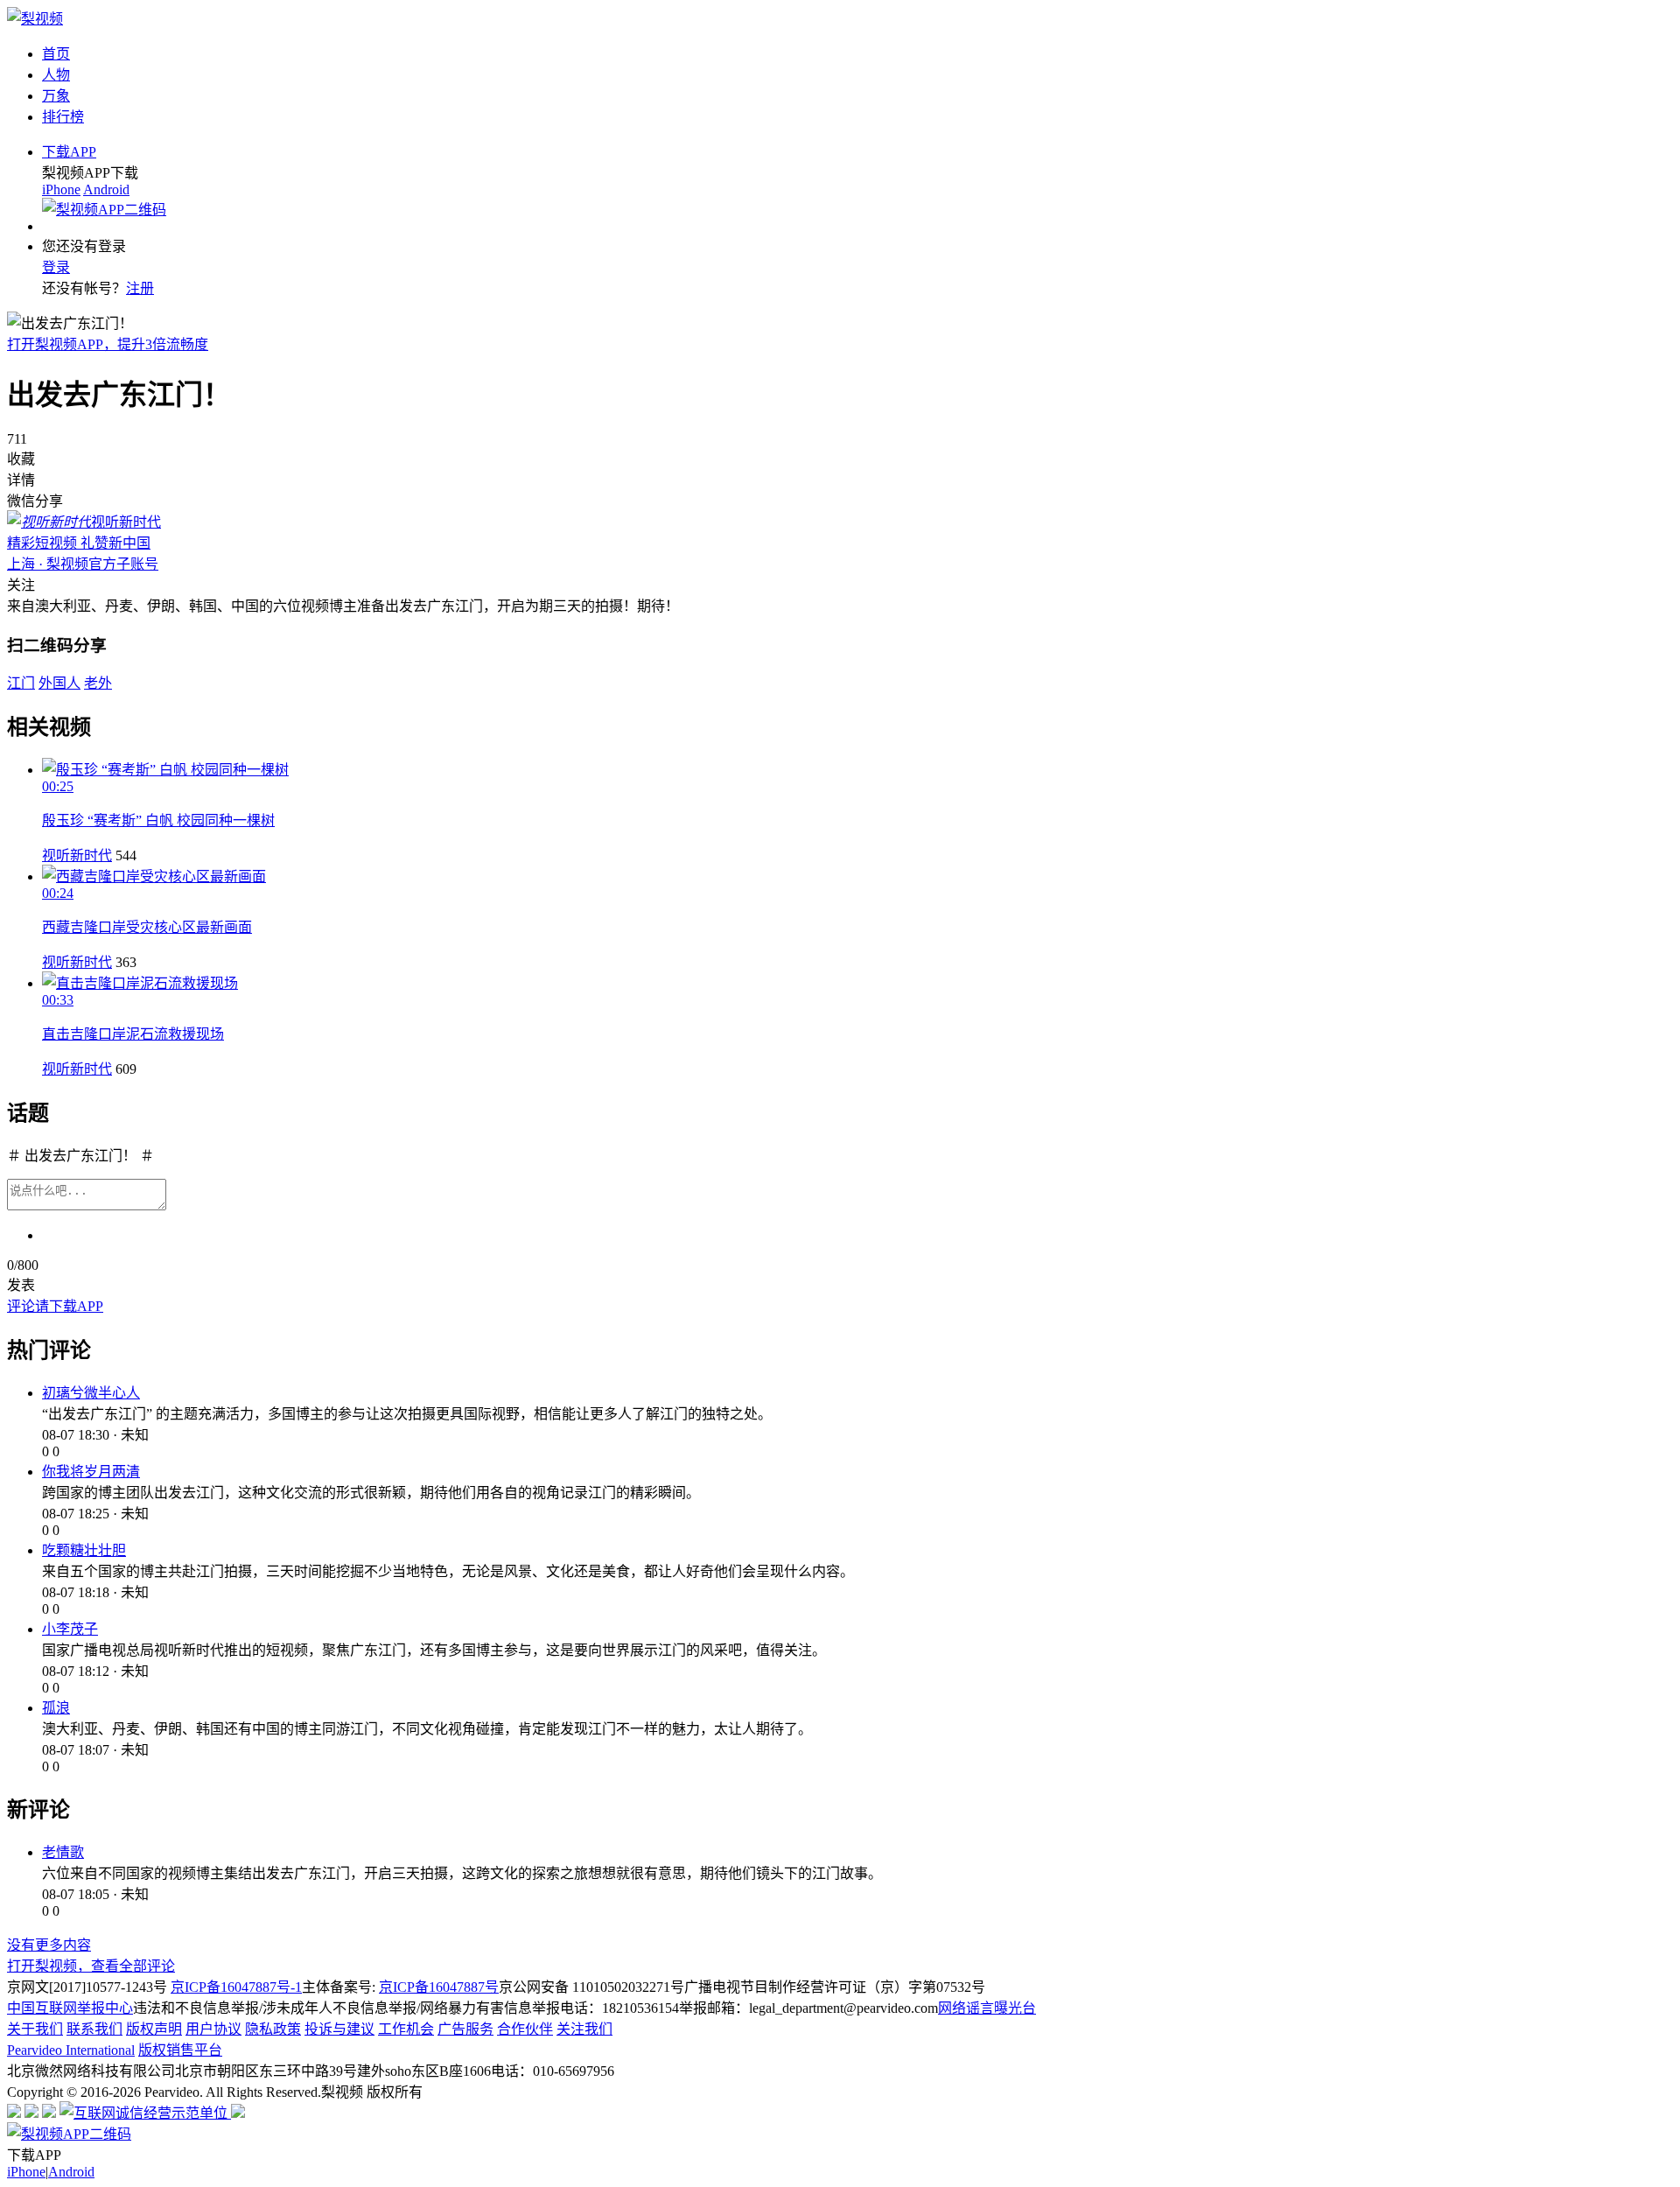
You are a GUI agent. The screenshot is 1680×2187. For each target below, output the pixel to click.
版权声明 (154, 2029)
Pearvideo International (71, 2050)
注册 (140, 288)
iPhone (61, 189)
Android (106, 189)
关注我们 (584, 2029)
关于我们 (35, 2029)
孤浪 (56, 1708)
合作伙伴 (525, 2029)
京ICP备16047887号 (439, 1987)
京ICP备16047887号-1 (236, 1987)
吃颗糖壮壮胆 (84, 1550)
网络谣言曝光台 (987, 2008)
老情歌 (63, 1852)
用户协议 (213, 2029)
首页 (56, 54)
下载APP (69, 152)
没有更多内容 (49, 1945)
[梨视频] (35, 19)
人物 (56, 75)
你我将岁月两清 (91, 1472)
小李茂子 (70, 1629)
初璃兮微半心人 (91, 1393)
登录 (56, 267)
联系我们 (94, 2029)
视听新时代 (77, 855)
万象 (56, 96)
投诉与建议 (339, 2029)
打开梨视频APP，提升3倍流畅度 (108, 344)
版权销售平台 (180, 2050)
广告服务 (465, 2029)
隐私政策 (273, 2029)
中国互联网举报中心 (70, 2008)
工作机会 (406, 2029)
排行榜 (63, 117)
